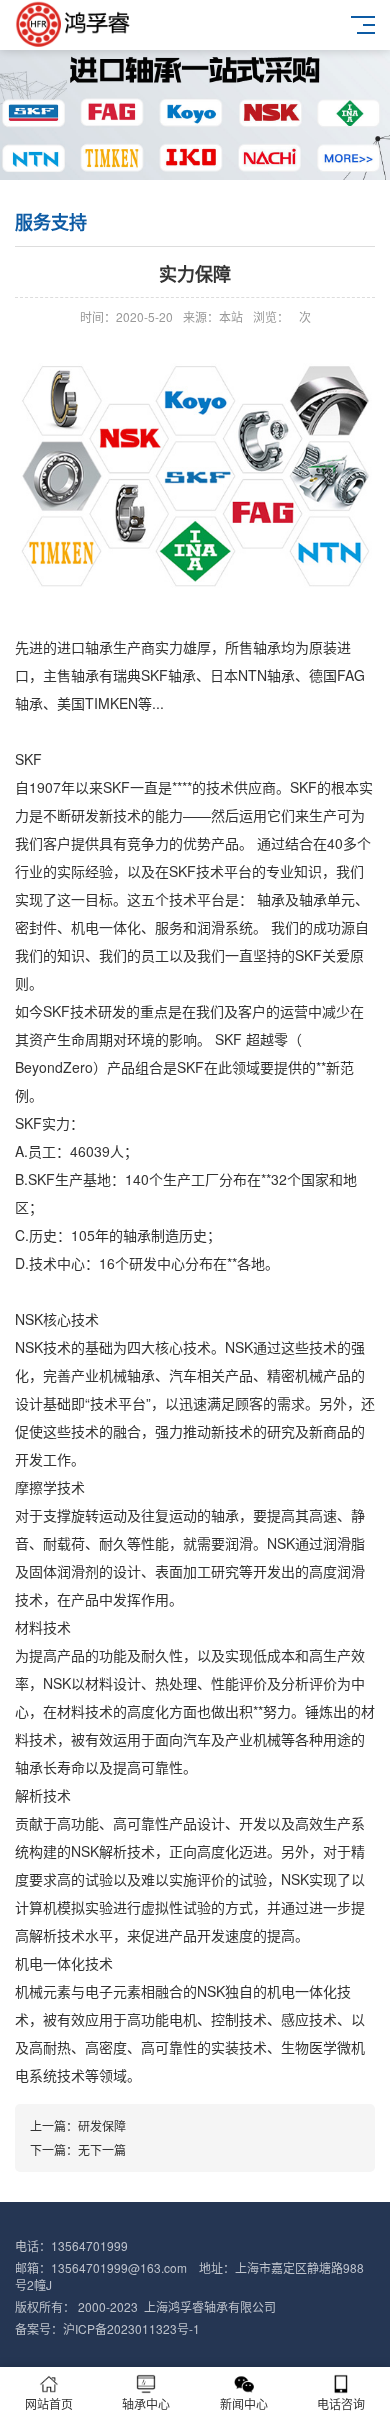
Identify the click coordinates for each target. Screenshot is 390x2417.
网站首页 (49, 2403)
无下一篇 (102, 2149)
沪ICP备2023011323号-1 (131, 2328)
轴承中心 (146, 2403)
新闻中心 (244, 2403)
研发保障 (102, 2125)
